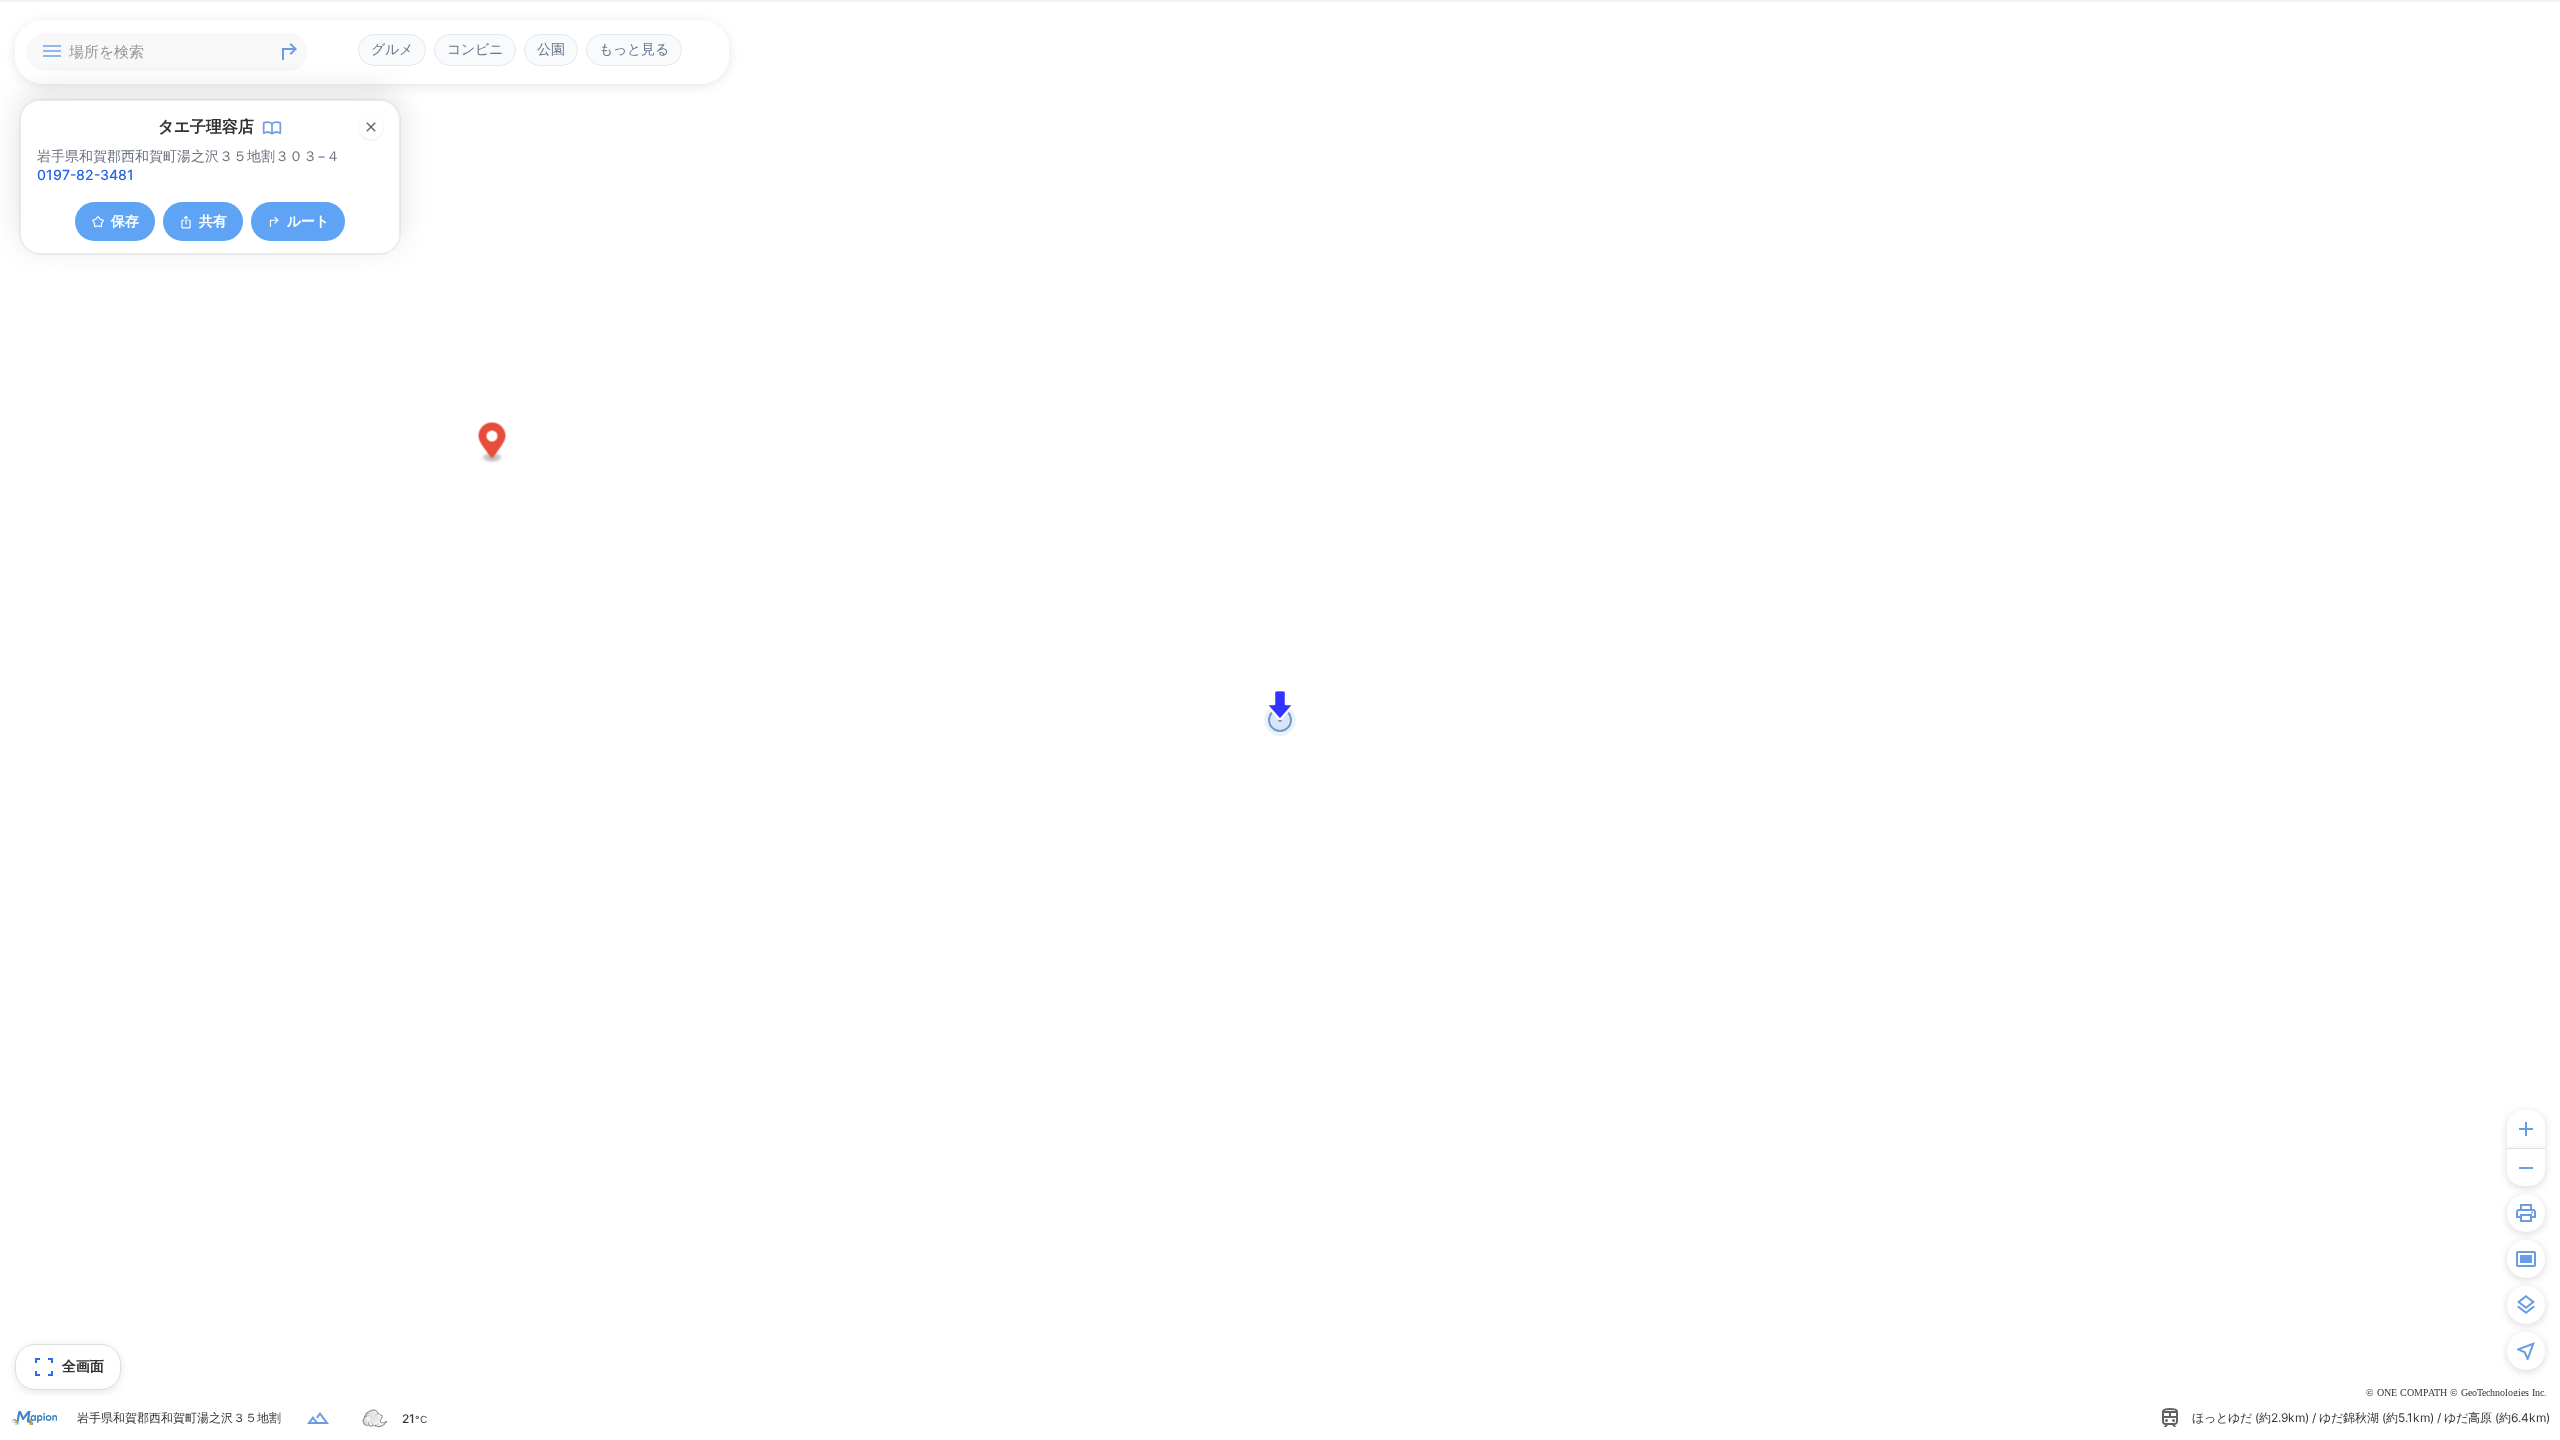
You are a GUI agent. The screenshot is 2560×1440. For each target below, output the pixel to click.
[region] (1280, 720)
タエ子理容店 (206, 126)
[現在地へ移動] (2526, 1351)
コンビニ (475, 49)
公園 (551, 49)
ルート (308, 220)
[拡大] (2526, 1129)
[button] (492, 443)
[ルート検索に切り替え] (289, 52)
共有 (213, 220)
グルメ (392, 49)
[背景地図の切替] (2526, 1305)
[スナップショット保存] (2526, 1259)
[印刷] (2526, 1213)
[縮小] (2526, 1167)
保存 (125, 220)
